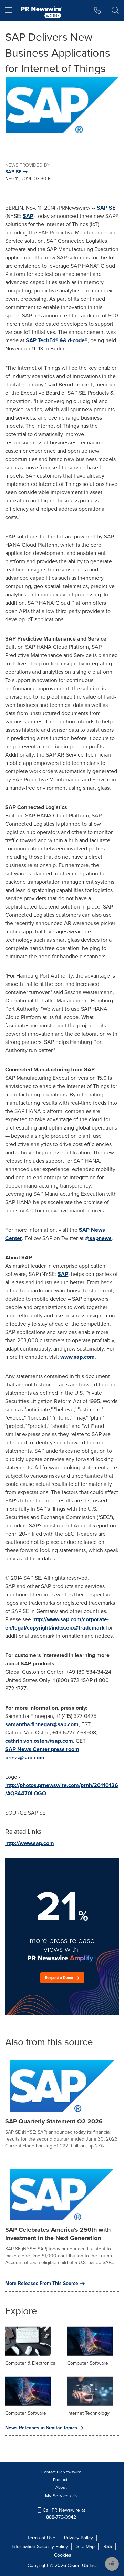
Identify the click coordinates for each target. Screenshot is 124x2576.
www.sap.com (77, 1357)
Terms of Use (41, 2538)
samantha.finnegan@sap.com (42, 1724)
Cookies (63, 2555)
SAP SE (106, 208)
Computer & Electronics (30, 2363)
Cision (74, 2565)
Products (61, 2480)
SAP (28, 216)
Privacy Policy (79, 2538)
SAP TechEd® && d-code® (57, 340)
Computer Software (88, 2363)
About (61, 2487)
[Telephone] (98, 10)
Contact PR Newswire (61, 2472)
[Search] (115, 10)
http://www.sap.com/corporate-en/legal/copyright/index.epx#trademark (57, 1623)
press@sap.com (25, 1757)
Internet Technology (88, 2413)
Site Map (86, 2546)
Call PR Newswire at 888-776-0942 (63, 2514)
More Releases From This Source (42, 2284)
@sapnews (98, 1238)
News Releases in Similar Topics (41, 2428)
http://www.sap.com (30, 1843)
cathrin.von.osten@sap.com (39, 1741)
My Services (59, 2496)
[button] (62, 105)
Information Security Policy (40, 2546)
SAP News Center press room (42, 1749)
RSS (108, 2546)
